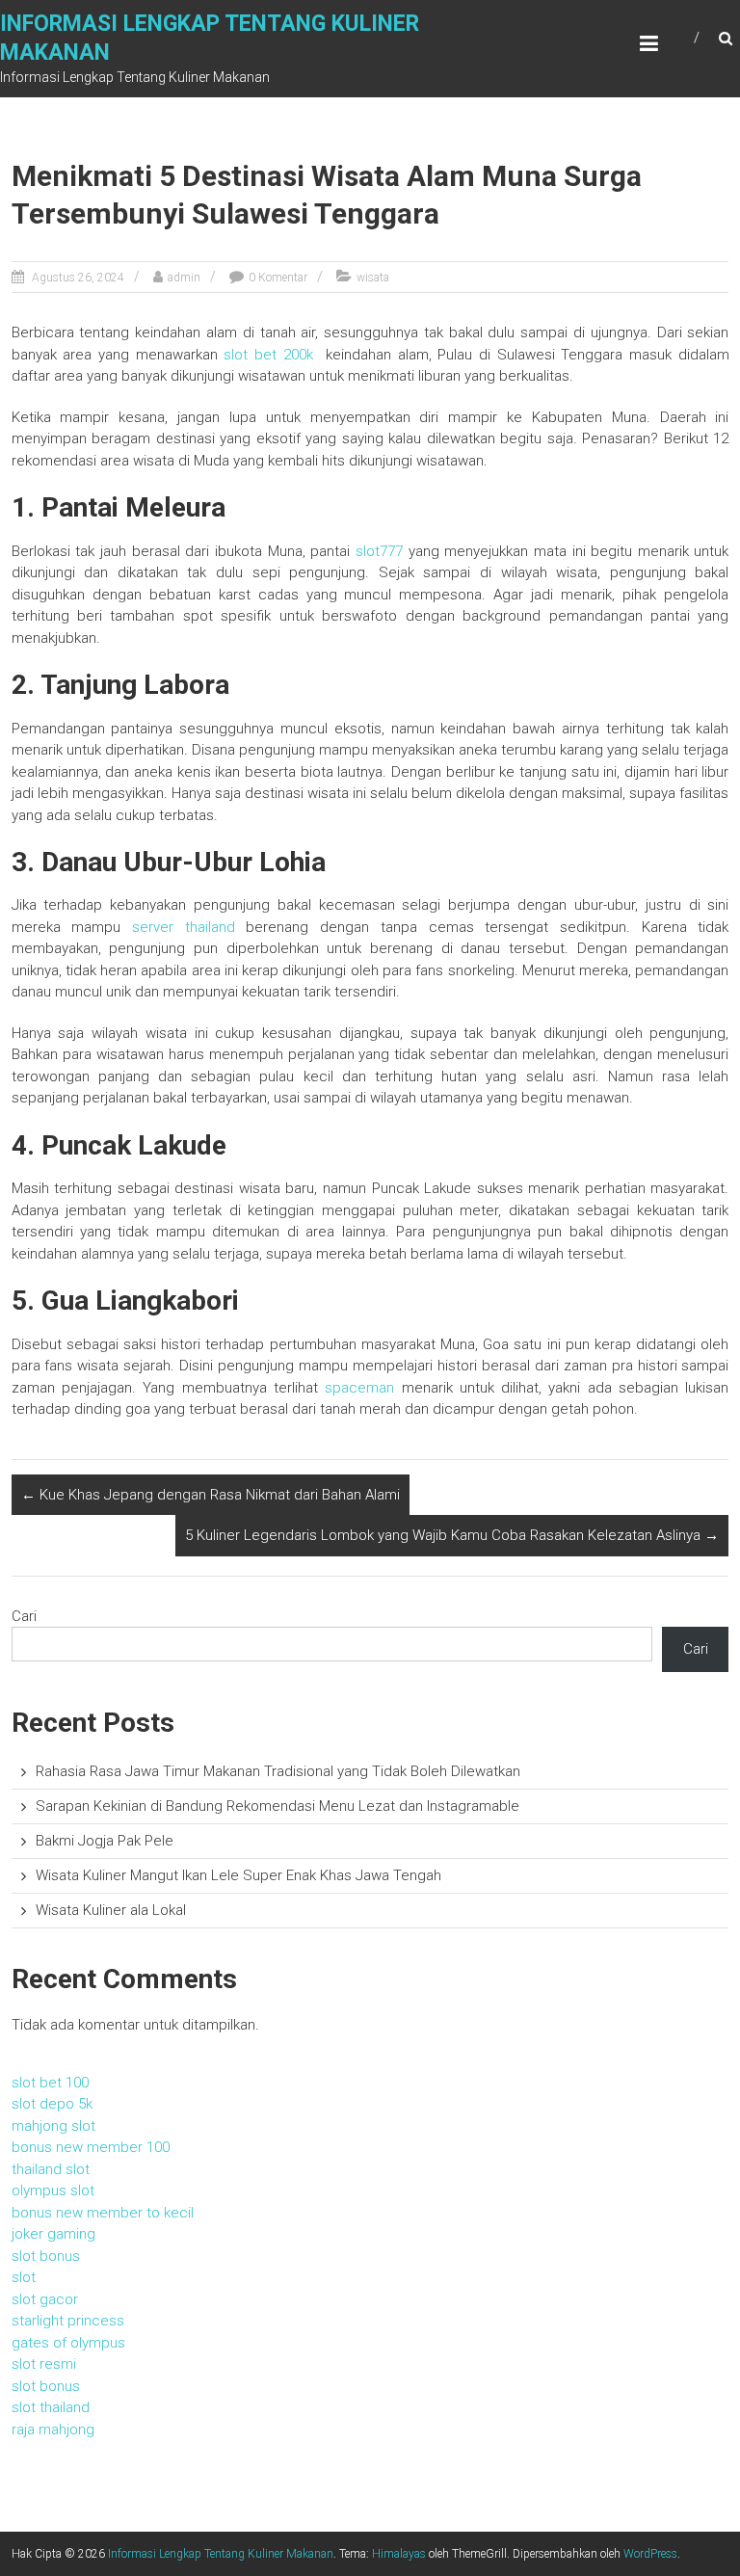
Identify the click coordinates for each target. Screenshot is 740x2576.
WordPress (650, 2554)
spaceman (359, 1388)
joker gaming (53, 2234)
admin (184, 278)
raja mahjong (53, 2430)
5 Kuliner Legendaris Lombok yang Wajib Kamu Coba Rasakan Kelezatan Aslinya (452, 1535)
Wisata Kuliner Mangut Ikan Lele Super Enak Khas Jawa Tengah (238, 1875)
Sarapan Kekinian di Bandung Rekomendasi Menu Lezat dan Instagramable (277, 1806)
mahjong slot (53, 2126)
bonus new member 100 (91, 2147)
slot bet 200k (268, 355)
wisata (373, 278)
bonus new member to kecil (103, 2213)
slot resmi (44, 2364)
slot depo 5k (52, 2104)
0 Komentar (278, 278)
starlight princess (68, 2321)
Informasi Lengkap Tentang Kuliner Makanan (221, 2554)
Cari (24, 1616)
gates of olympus (68, 2343)
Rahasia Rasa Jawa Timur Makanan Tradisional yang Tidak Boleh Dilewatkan (278, 1771)
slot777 (379, 551)
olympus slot (53, 2191)
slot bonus (46, 2256)
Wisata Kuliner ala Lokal (111, 1910)
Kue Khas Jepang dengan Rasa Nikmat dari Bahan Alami (211, 1495)
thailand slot (51, 2169)
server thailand (184, 927)
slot (24, 2277)
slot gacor (45, 2299)
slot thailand (51, 2407)
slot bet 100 (50, 2083)
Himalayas (399, 2554)
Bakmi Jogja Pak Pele (105, 1841)
